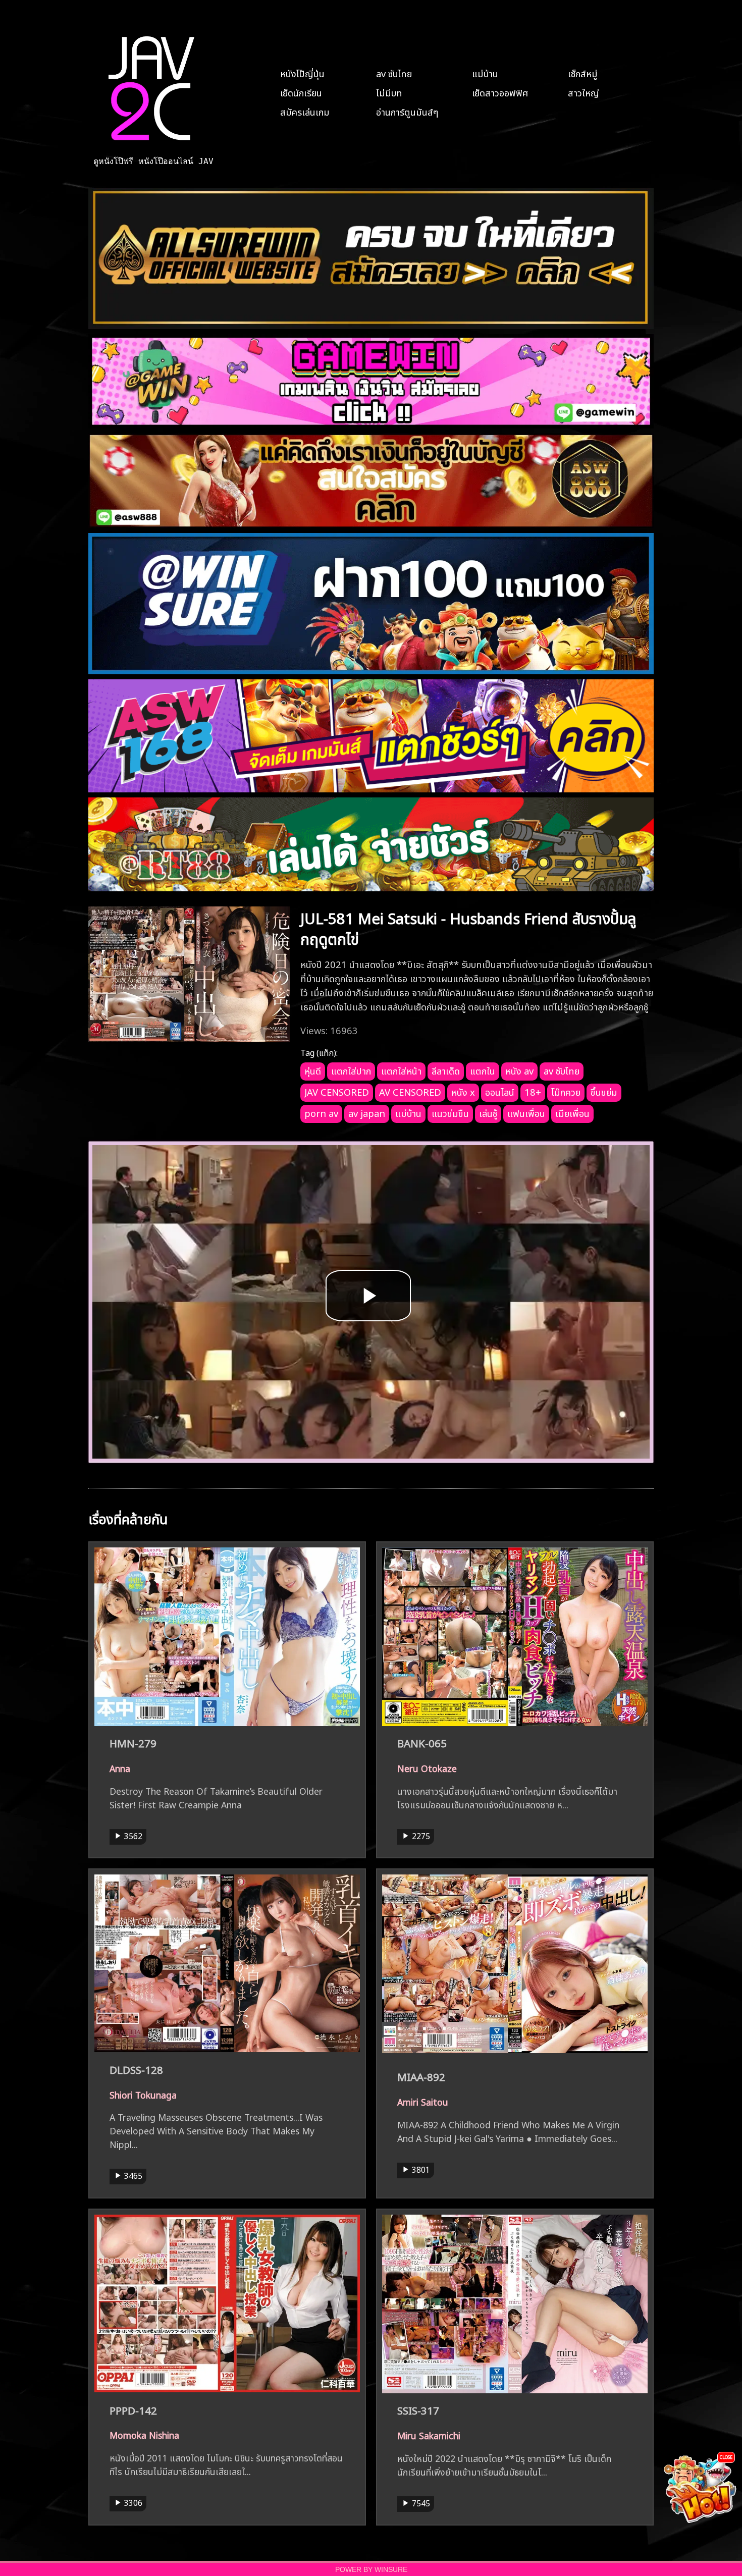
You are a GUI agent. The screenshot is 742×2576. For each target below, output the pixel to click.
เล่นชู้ (488, 1112)
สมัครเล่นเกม (305, 111)
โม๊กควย (566, 1091)
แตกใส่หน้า (401, 1070)
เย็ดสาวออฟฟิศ (500, 92)
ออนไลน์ (500, 1091)
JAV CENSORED (337, 1091)
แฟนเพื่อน (526, 1112)
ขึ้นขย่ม (604, 1091)
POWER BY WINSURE (371, 2570)
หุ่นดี (313, 1070)
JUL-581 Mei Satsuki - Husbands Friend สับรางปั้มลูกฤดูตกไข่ (468, 927)
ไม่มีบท (389, 92)
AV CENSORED (410, 1091)
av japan (367, 1112)
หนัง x (463, 1091)
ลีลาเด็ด (446, 1070)
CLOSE (726, 2457)
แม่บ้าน (485, 73)
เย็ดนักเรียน (301, 92)
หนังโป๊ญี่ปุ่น (302, 73)
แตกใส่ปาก (351, 1070)
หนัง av (519, 1070)
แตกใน (483, 1070)
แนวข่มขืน (450, 1112)
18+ (533, 1091)
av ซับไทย (394, 73)
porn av (321, 1112)
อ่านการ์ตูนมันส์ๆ (407, 111)
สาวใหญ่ (584, 92)
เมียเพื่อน (572, 1112)
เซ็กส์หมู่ (583, 73)
